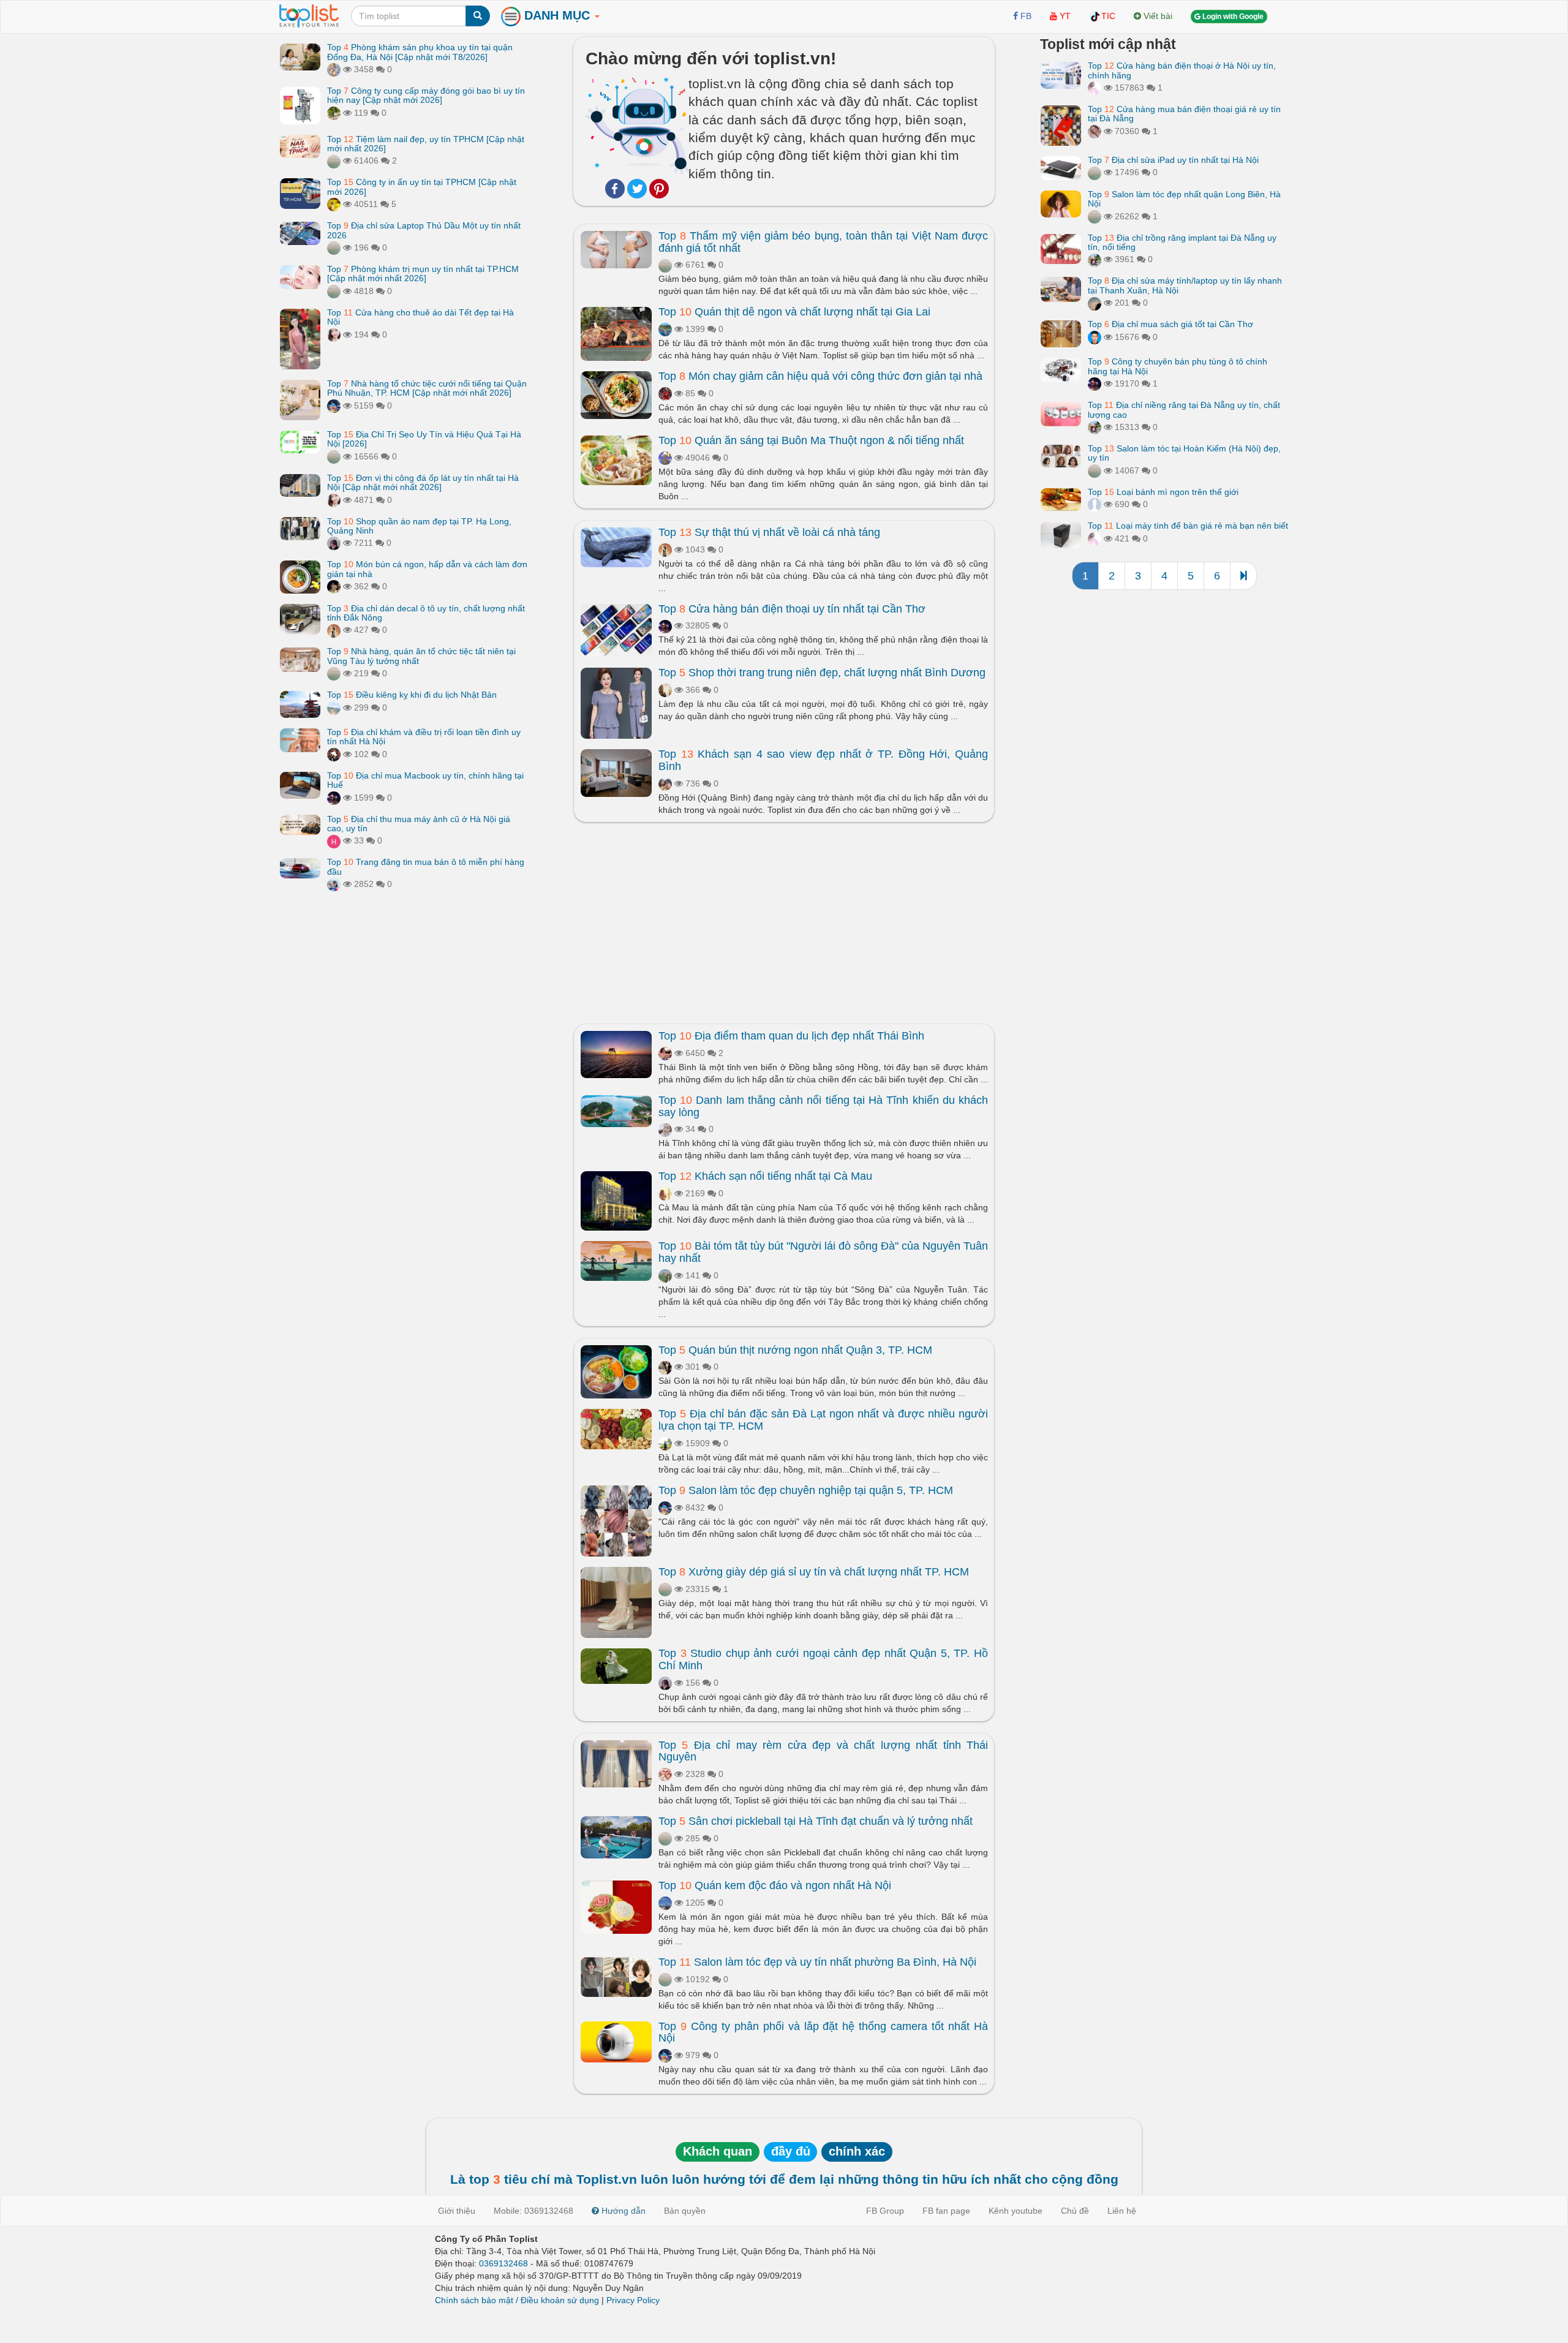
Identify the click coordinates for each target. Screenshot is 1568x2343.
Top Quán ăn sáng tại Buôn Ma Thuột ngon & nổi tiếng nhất (811, 440)
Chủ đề (1075, 2211)
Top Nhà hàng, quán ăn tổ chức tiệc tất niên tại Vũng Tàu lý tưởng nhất (421, 656)
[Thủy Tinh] (1095, 88)
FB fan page (946, 2211)
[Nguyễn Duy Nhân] (1095, 303)
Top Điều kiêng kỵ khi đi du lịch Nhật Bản (412, 695)
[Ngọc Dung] (665, 1443)
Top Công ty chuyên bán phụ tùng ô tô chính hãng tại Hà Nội (1178, 366)
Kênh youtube (1016, 2211)
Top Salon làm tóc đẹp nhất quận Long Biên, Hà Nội (1184, 199)
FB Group (885, 2211)
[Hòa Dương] (665, 329)
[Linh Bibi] (1095, 504)
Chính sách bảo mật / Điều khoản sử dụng (517, 2300)
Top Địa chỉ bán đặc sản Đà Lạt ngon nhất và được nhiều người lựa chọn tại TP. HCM (823, 1420)
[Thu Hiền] (665, 690)
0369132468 (503, 2263)
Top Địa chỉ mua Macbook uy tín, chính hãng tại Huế (425, 780)
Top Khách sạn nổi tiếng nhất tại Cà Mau (765, 1176)
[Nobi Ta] (1095, 337)
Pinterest (659, 189)
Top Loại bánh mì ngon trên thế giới (1163, 492)
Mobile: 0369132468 (533, 2211)
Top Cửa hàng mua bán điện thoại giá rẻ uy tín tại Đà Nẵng (1184, 114)
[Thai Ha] (665, 1774)
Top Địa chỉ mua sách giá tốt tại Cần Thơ (1170, 324)
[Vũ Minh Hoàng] (334, 797)
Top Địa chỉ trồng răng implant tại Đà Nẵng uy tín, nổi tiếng (1182, 242)
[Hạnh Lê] (665, 1129)
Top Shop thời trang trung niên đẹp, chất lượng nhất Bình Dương (822, 673)
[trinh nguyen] (334, 160)
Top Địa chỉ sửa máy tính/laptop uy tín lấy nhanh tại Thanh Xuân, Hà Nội (1185, 285)
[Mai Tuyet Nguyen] (1095, 259)
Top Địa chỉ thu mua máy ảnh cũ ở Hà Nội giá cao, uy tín (419, 823)
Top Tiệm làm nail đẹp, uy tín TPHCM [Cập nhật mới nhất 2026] (426, 143)
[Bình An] (665, 1053)
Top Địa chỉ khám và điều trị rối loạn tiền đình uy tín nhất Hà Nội (424, 737)
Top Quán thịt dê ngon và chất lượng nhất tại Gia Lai (794, 312)
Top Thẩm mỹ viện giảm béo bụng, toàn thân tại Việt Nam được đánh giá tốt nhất (823, 242)
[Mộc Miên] (334, 707)
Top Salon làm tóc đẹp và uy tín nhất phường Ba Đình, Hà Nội (817, 1962)
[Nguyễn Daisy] (334, 204)
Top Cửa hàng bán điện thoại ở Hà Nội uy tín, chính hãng (1182, 70)
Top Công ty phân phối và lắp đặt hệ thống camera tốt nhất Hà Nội (823, 2032)
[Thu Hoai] (334, 586)
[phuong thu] (334, 334)
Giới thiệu (457, 2211)
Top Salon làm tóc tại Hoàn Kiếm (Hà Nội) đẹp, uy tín (1184, 453)
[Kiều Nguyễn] (334, 406)
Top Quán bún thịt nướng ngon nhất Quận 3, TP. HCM (795, 1350)
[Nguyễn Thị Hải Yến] (334, 754)
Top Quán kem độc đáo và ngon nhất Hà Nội (775, 1885)
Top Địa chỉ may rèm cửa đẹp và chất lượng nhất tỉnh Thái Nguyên (823, 1751)
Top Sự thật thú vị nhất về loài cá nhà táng (769, 532)
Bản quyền (685, 2211)
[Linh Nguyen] (665, 783)
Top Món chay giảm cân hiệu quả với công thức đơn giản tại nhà (820, 376)
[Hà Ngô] (665, 1275)
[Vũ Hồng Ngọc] (334, 543)
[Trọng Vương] (665, 393)
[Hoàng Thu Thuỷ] (334, 630)
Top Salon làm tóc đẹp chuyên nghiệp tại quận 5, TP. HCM (806, 1490)
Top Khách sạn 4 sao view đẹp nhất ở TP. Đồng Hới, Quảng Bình (823, 760)
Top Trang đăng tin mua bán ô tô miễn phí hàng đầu (426, 866)
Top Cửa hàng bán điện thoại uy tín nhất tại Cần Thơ (792, 609)
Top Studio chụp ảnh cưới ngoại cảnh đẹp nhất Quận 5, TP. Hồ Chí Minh (823, 1659)
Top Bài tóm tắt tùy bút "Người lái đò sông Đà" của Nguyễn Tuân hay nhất (823, 1252)
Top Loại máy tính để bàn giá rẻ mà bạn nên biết (1188, 526)
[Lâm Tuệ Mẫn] (665, 1193)
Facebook (615, 189)
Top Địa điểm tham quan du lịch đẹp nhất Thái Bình (791, 1036)
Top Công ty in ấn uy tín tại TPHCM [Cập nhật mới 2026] (422, 187)
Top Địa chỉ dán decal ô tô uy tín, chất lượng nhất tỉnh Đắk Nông (426, 612)
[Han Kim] (334, 840)
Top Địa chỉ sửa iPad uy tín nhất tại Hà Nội (1173, 160)
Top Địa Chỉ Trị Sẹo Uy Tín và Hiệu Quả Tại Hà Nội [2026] (424, 439)
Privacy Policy (633, 2300)
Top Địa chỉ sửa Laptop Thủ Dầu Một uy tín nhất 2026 (424, 230)
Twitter (637, 189)
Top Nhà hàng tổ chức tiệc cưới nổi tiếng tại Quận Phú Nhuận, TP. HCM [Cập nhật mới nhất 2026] (427, 388)
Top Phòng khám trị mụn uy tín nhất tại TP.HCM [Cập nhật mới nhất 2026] (423, 274)
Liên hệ (1122, 2211)
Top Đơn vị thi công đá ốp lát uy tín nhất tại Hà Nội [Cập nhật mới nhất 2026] (423, 482)
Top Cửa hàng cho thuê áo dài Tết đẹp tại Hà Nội (420, 317)
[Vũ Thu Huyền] (1095, 131)
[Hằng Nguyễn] (665, 1903)
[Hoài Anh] (665, 458)
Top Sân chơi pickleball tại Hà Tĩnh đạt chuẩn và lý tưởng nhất (816, 1821)
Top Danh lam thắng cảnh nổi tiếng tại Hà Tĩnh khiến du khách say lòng (823, 1106)
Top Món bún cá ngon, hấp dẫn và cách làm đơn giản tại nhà (427, 569)
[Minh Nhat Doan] (334, 69)
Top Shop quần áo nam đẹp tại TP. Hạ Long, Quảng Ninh (419, 525)
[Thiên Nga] (334, 113)
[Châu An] (334, 884)
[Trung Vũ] (665, 1367)
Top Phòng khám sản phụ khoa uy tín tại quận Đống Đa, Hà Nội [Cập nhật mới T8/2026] (420, 52)
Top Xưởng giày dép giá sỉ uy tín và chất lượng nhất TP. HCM (814, 1572)
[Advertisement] (784, 920)
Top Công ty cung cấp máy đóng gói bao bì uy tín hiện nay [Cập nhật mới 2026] (426, 95)
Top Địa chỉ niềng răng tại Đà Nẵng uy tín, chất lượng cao (1184, 409)
